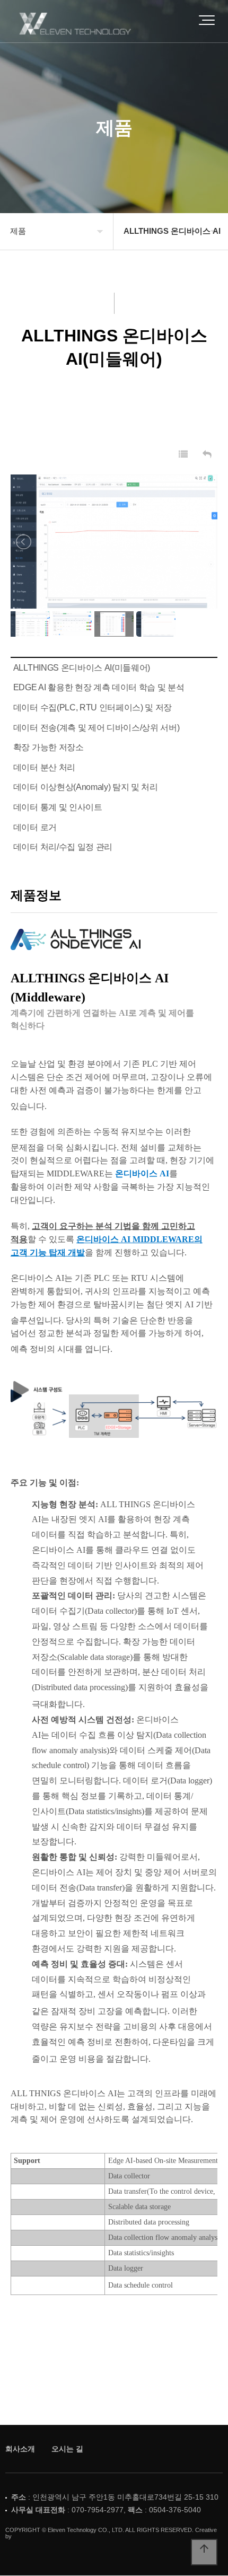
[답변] (207, 455)
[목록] (183, 455)
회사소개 (20, 2449)
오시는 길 (67, 2449)
